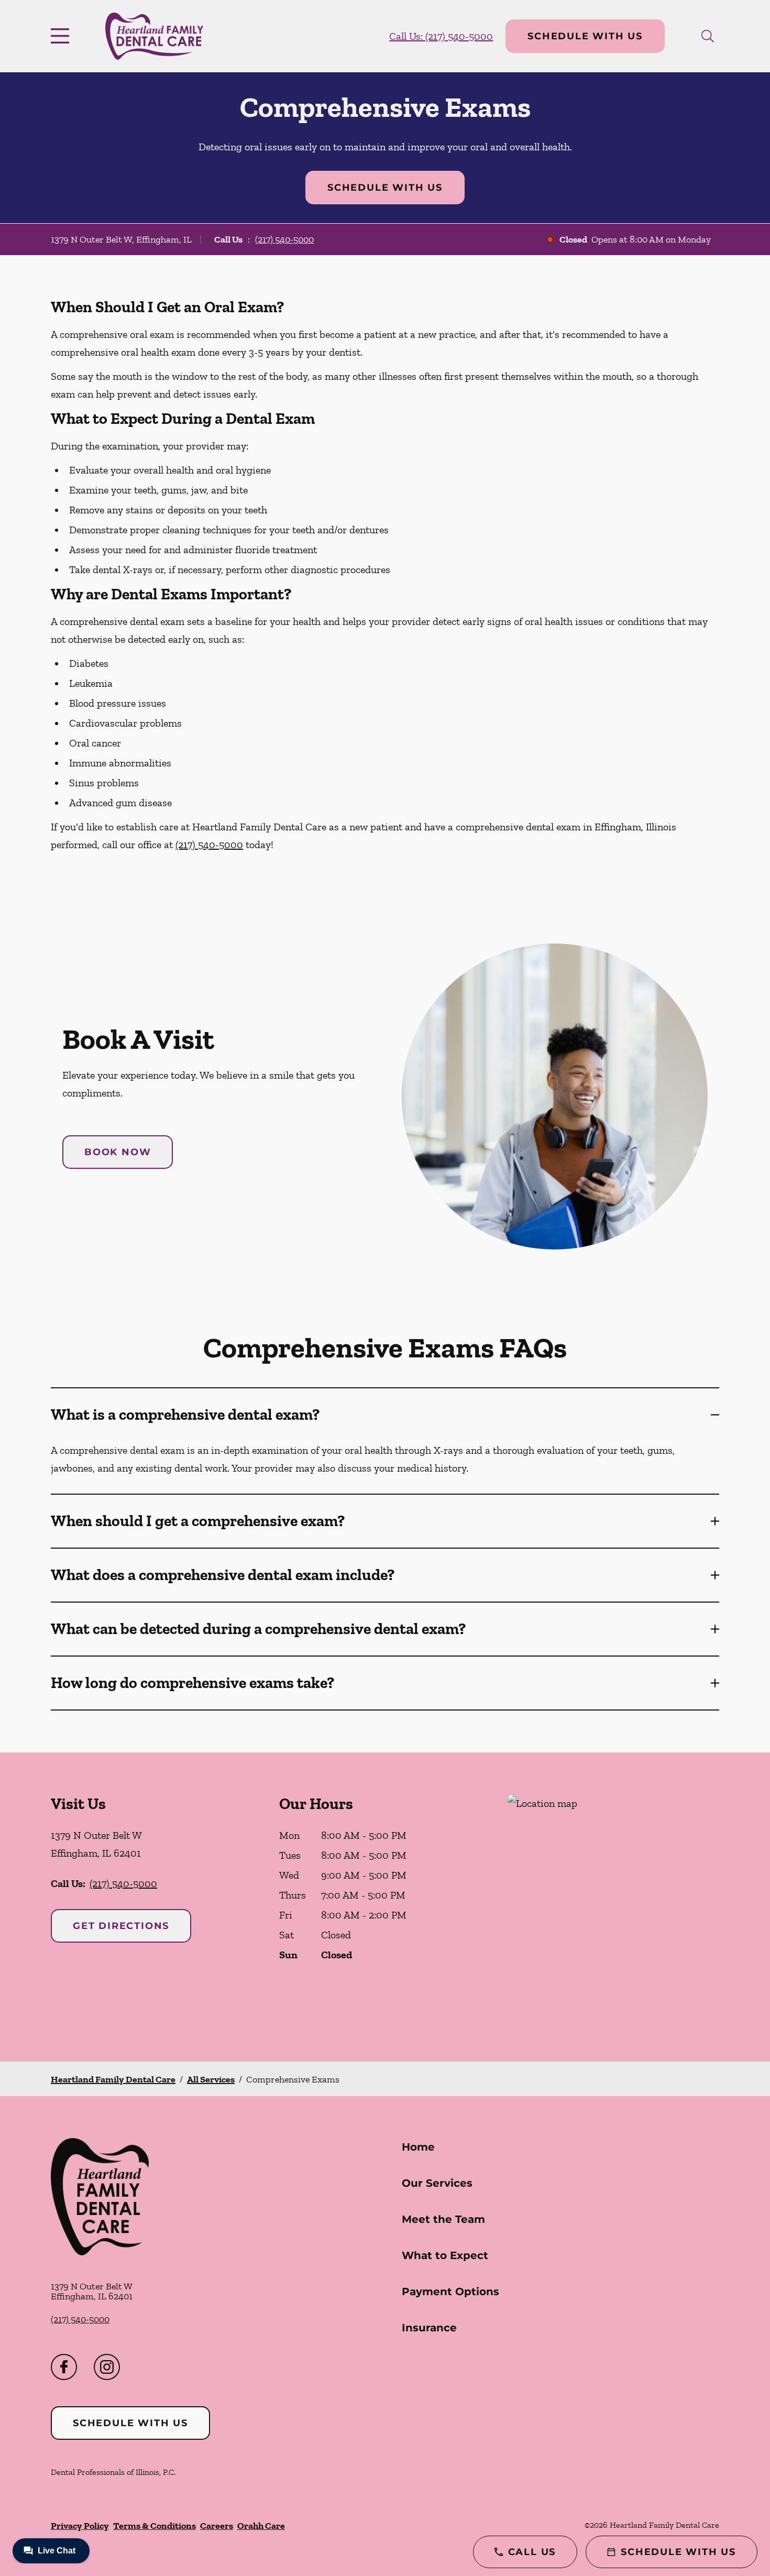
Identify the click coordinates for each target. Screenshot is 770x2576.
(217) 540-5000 (284, 239)
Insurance (429, 2328)
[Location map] (613, 1907)
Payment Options (450, 2292)
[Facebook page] (64, 2367)
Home (418, 2147)
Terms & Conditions (155, 2526)
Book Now (118, 1152)
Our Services (437, 2183)
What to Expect (445, 2255)
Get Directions (121, 1926)
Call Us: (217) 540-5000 (441, 36)
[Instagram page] (107, 2367)
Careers (217, 2526)
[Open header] (62, 36)
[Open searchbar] (708, 36)
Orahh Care (261, 2526)
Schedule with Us (585, 36)
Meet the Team (443, 2219)
